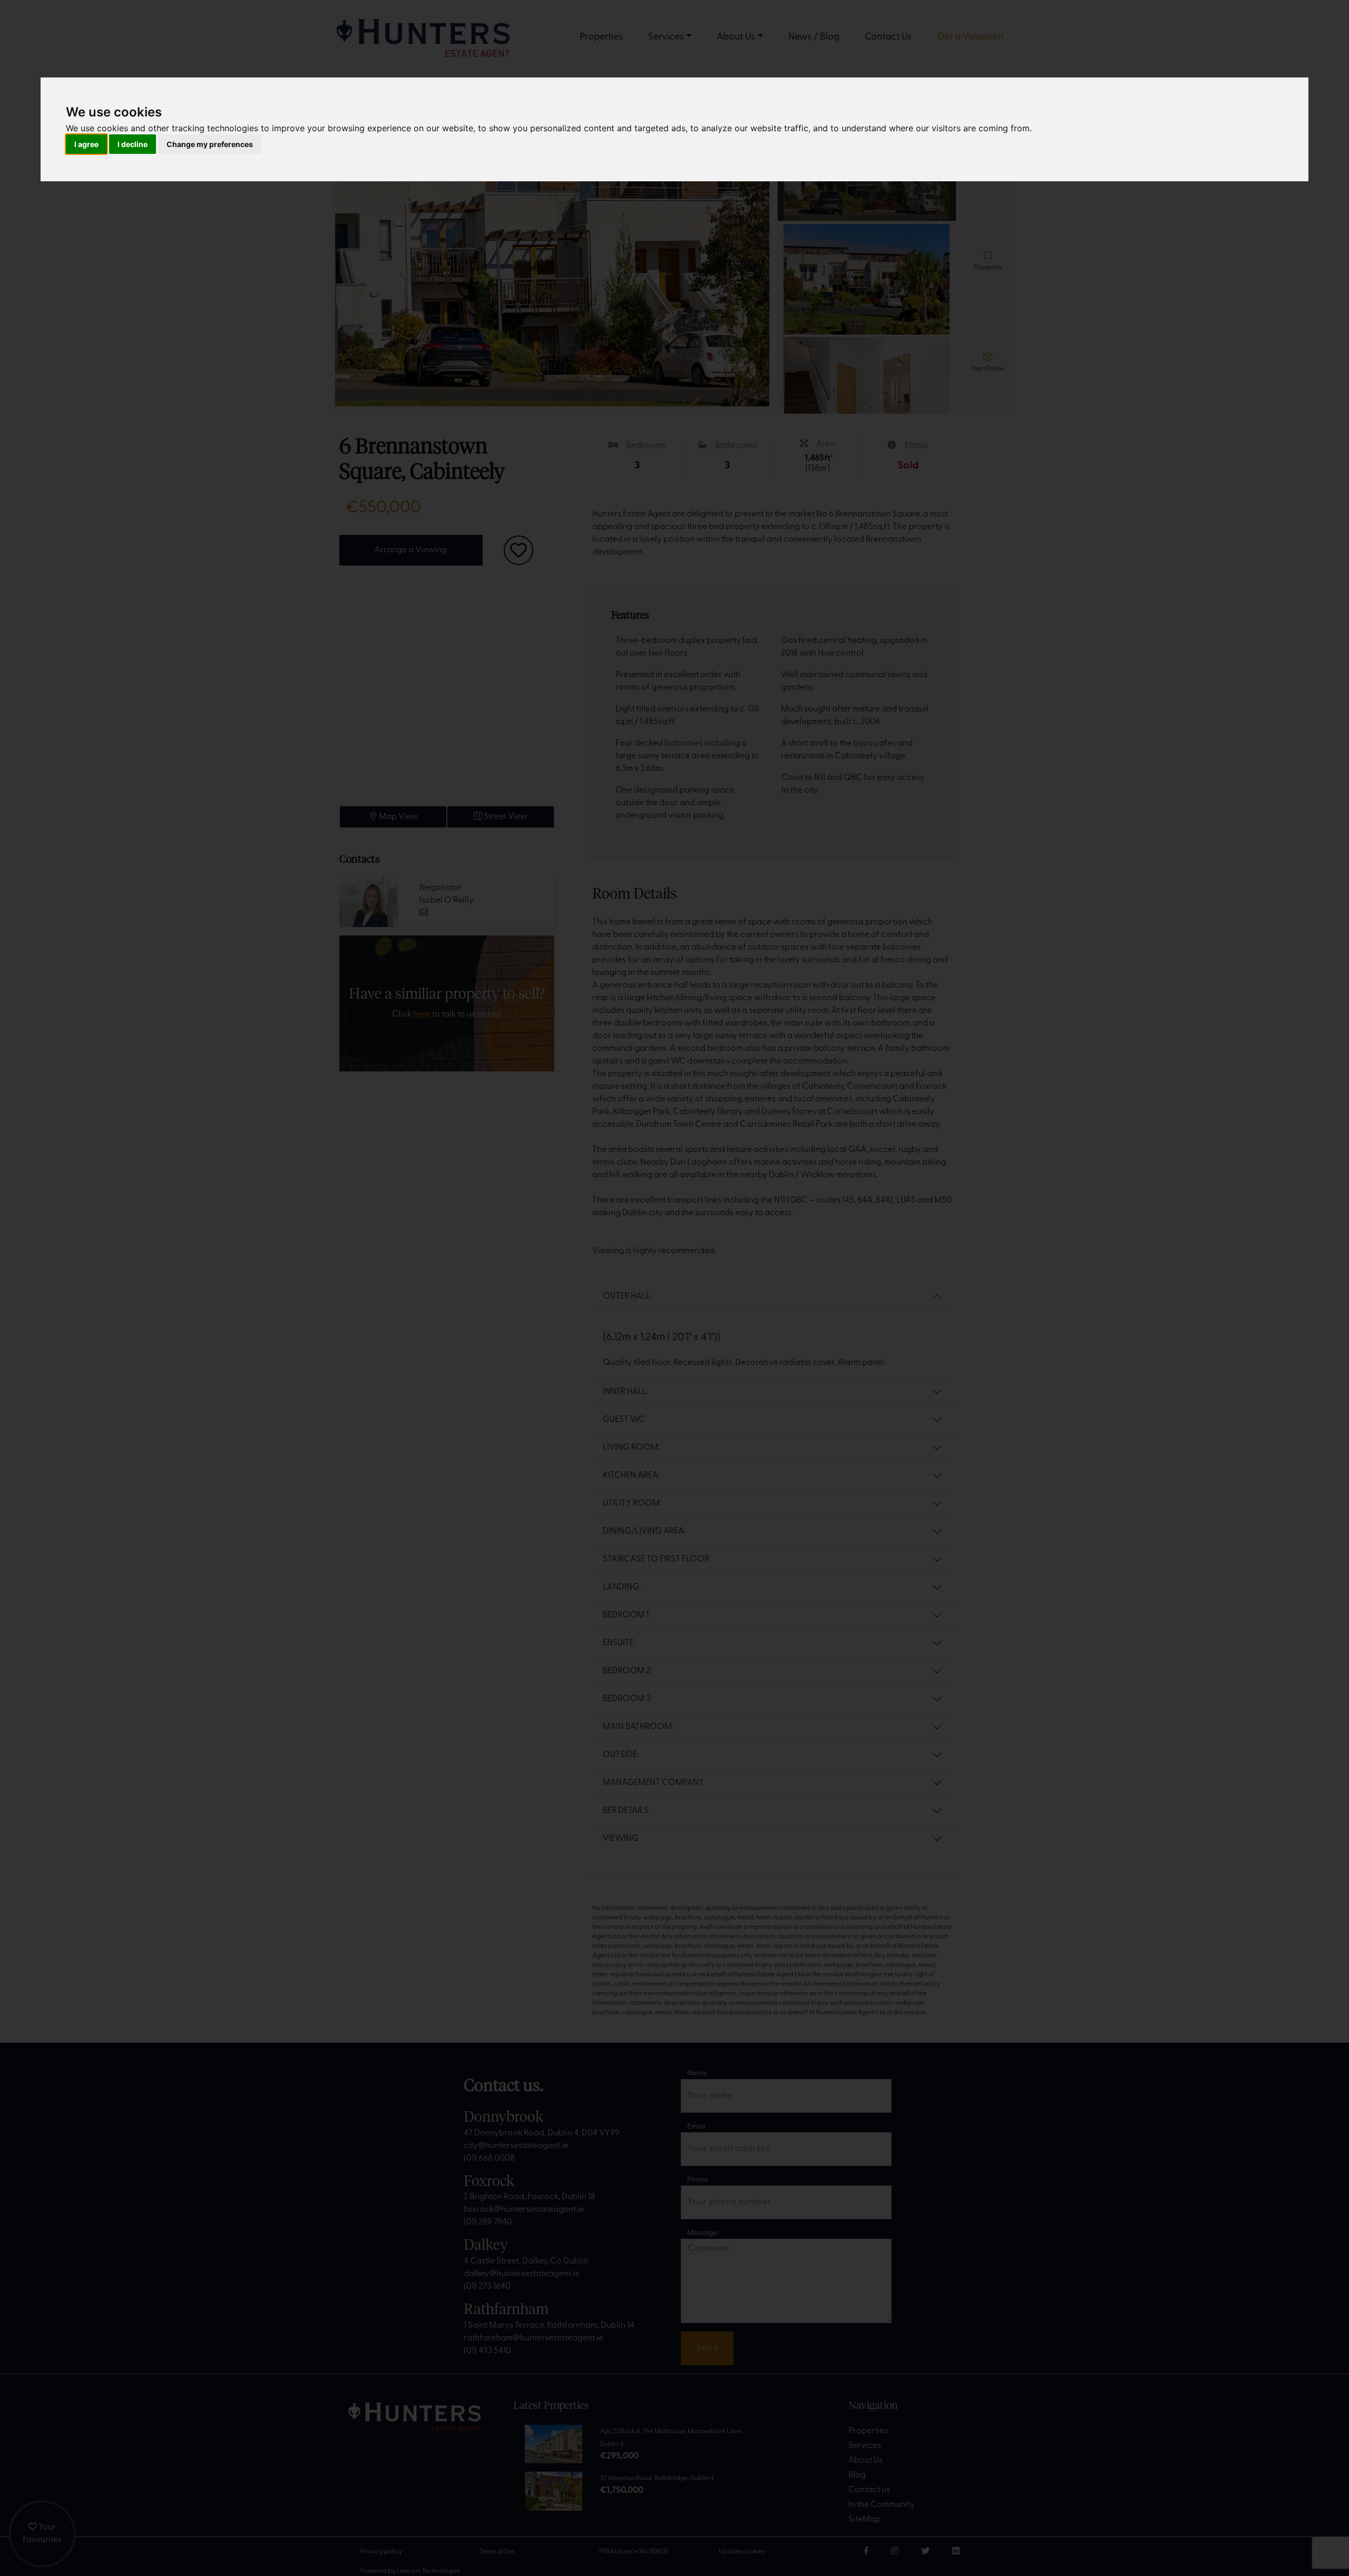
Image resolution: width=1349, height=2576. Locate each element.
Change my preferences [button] (210, 144)
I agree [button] (86, 144)
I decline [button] (133, 144)
